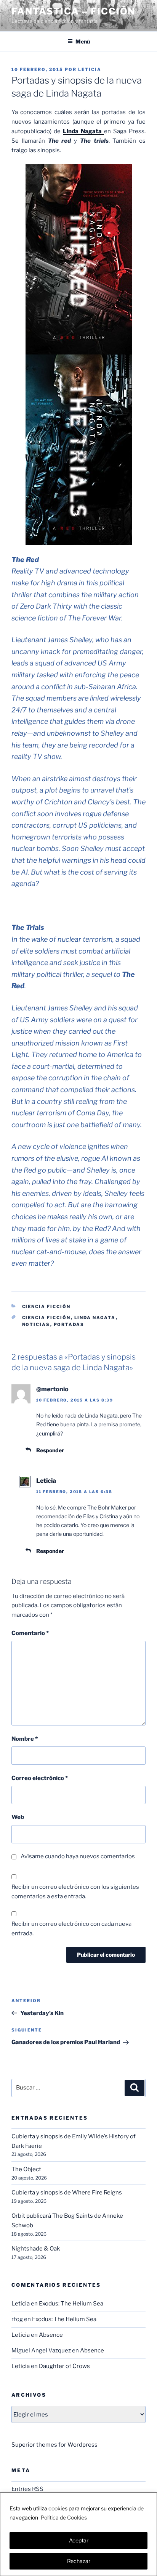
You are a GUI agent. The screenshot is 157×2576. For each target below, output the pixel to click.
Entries (27, 2489)
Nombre (25, 1739)
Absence (51, 2335)
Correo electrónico (40, 1778)
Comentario (30, 1633)
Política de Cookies (64, 2517)
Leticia (90, 69)
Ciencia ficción (46, 1318)
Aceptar (79, 2540)
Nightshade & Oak (36, 2249)
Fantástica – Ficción (73, 11)
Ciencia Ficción (46, 1307)
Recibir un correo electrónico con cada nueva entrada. (71, 1929)
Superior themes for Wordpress (54, 2445)
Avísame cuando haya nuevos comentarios (78, 1856)
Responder (50, 1450)
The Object (26, 2169)
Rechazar (79, 2561)
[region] (78, 2534)
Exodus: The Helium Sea (71, 2304)
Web (18, 1817)
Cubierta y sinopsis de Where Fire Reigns (67, 2193)
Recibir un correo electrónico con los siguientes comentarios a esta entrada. (75, 1892)
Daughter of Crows (64, 2366)
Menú (83, 41)
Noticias (36, 1324)
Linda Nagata (95, 1318)
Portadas (69, 1324)
